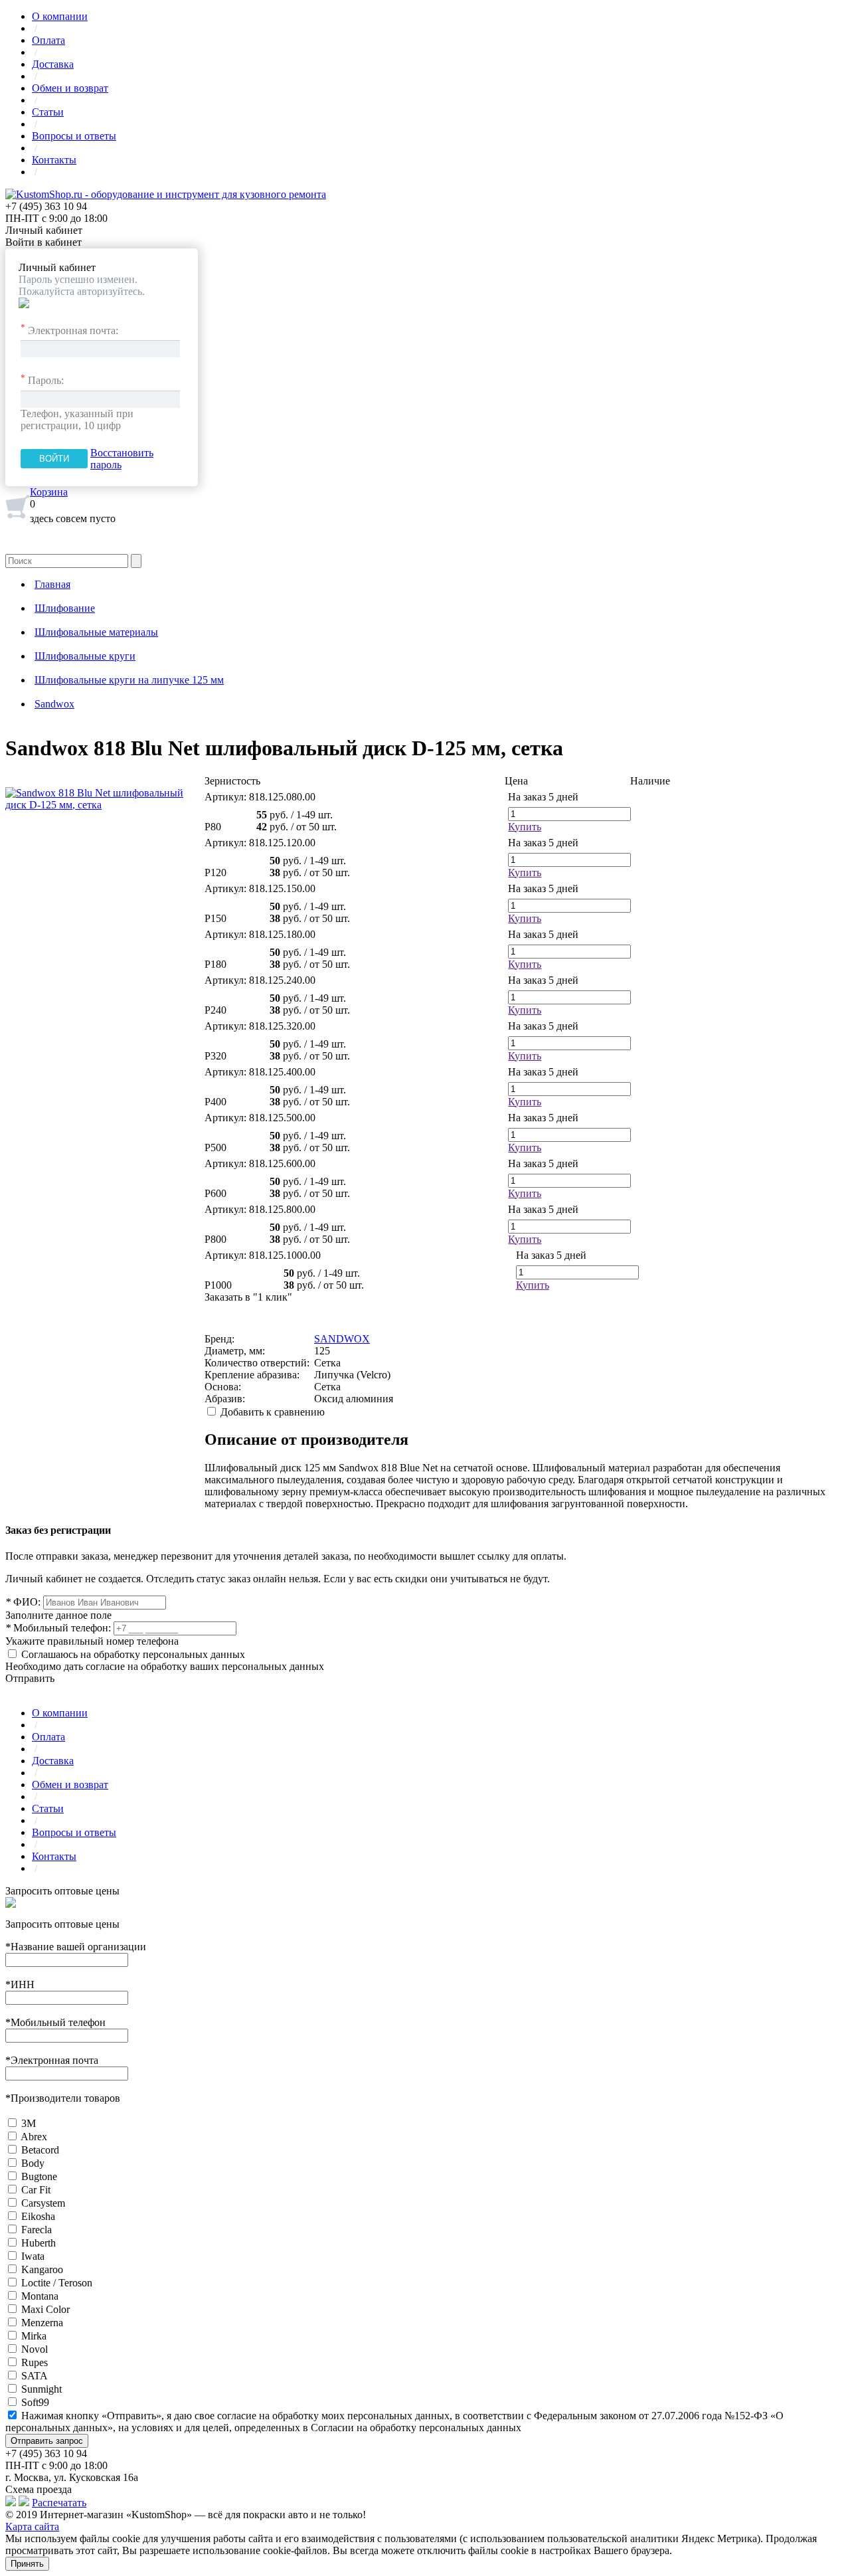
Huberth (39, 2243)
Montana (40, 2296)
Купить (525, 827)
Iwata (33, 2256)
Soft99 (35, 2402)
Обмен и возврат (70, 88)
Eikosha (38, 2216)
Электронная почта (52, 2060)
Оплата (48, 40)
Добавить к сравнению (273, 1412)
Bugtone (39, 2176)
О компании (60, 16)
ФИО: (23, 1602)
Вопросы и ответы (74, 136)
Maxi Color (45, 2309)
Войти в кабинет (43, 242)
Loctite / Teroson (57, 2283)
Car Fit (36, 2190)
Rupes (35, 2362)
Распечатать (59, 2503)
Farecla (37, 2230)
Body (33, 2163)
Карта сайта (32, 2527)
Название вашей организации (76, 1947)
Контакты (54, 160)
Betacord (40, 2150)
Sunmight (42, 2389)
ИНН (20, 1984)
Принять (27, 2564)
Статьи (48, 112)
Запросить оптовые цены (62, 1891)
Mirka (34, 2336)
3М (29, 2123)
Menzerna (42, 2323)
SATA (35, 2376)
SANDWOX (342, 1339)
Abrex (34, 2137)
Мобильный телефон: (58, 1628)
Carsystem (43, 2203)
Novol (35, 2349)
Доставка (53, 64)
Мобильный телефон (55, 2022)
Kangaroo (42, 2269)
